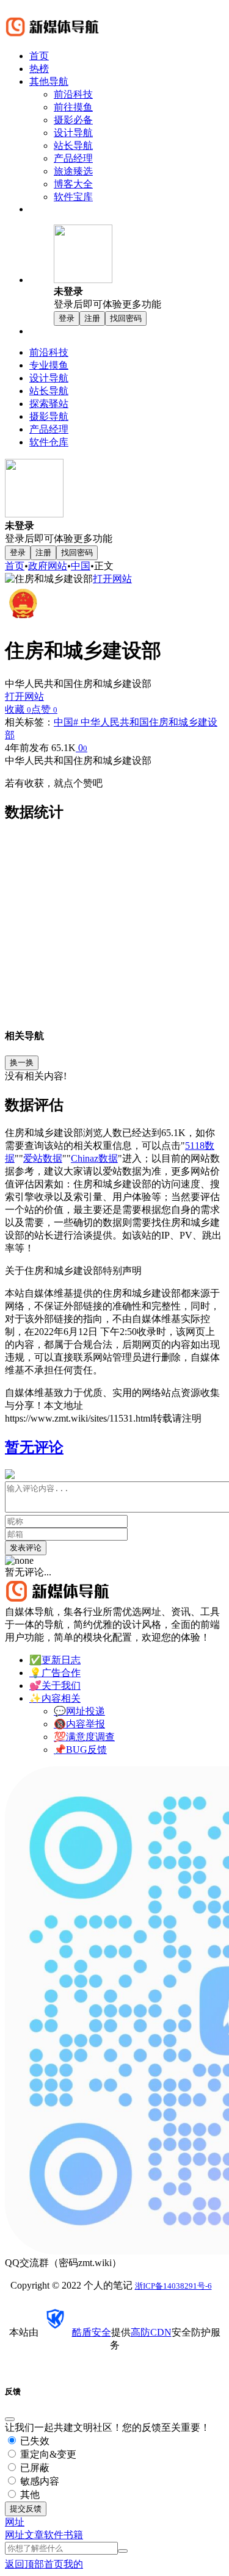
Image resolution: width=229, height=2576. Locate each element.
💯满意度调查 (84, 1737)
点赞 (44, 709)
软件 (54, 2535)
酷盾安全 (92, 2332)
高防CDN (151, 2332)
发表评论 (26, 1548)
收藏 (18, 709)
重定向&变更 (47, 2454)
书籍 (73, 2535)
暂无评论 (34, 1447)
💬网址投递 (79, 1711)
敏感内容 (38, 2481)
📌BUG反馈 (80, 1750)
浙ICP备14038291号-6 (173, 2286)
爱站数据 (43, 1158)
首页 (15, 566)
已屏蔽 (34, 2468)
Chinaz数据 (94, 1158)
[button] (139, 268)
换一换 (22, 1063)
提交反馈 (26, 2509)
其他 (29, 2495)
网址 (15, 2535)
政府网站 (48, 566)
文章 (34, 2535)
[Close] (10, 2419)
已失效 (34, 2441)
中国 (81, 566)
